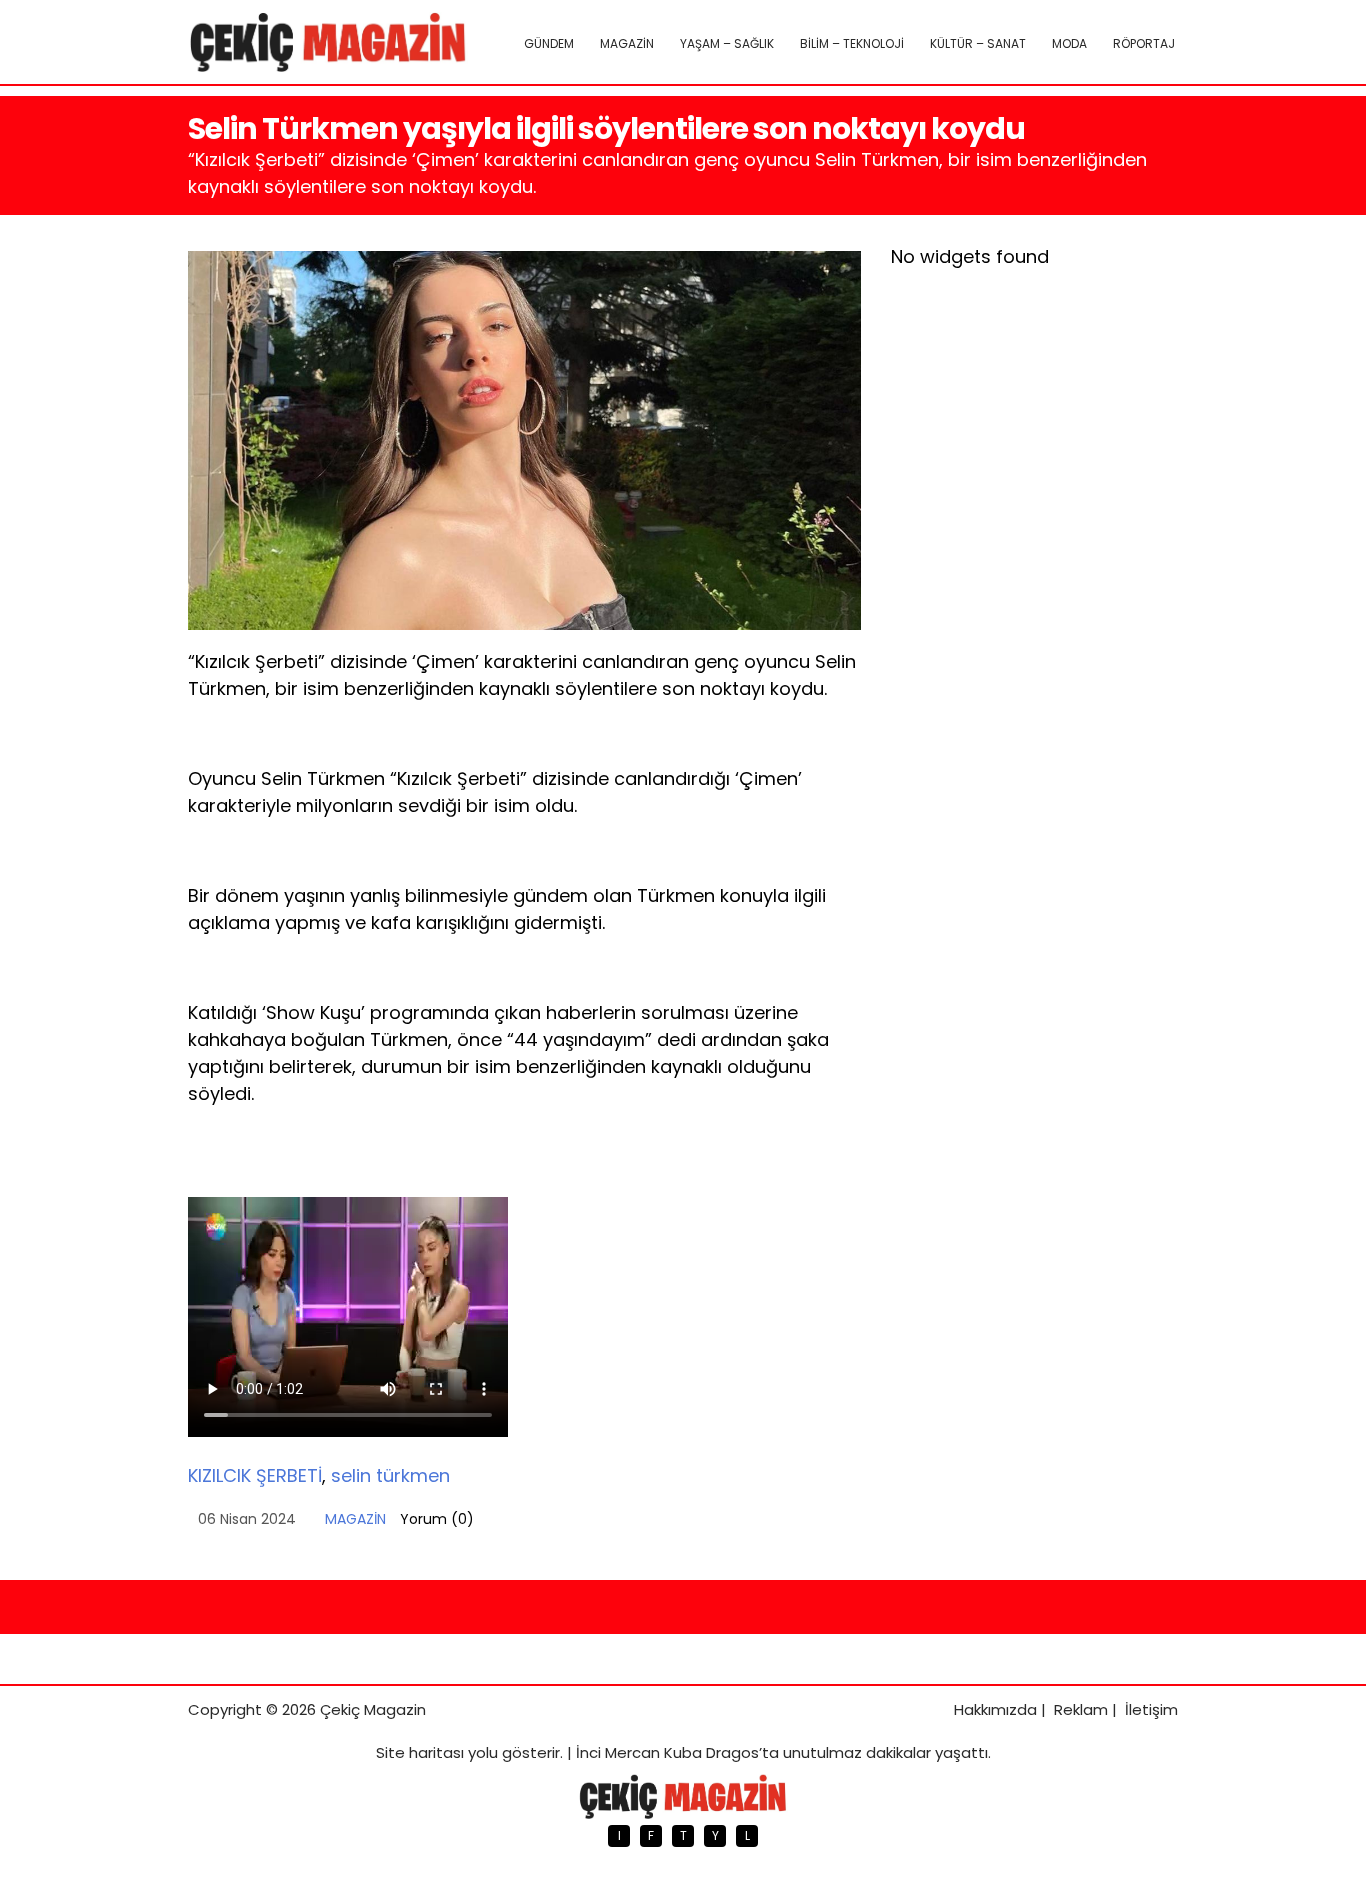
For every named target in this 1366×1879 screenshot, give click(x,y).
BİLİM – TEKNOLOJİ (852, 43)
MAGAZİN (627, 43)
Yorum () (437, 1519)
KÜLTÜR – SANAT (978, 43)
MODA (1069, 43)
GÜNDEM (549, 43)
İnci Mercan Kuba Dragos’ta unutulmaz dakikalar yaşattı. (783, 1752)
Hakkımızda (995, 1709)
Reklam (1081, 1709)
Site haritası (420, 1752)
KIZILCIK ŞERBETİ (255, 1475)
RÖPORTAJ (1144, 43)
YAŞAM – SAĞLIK (727, 43)
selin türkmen (390, 1475)
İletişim (1151, 1709)
